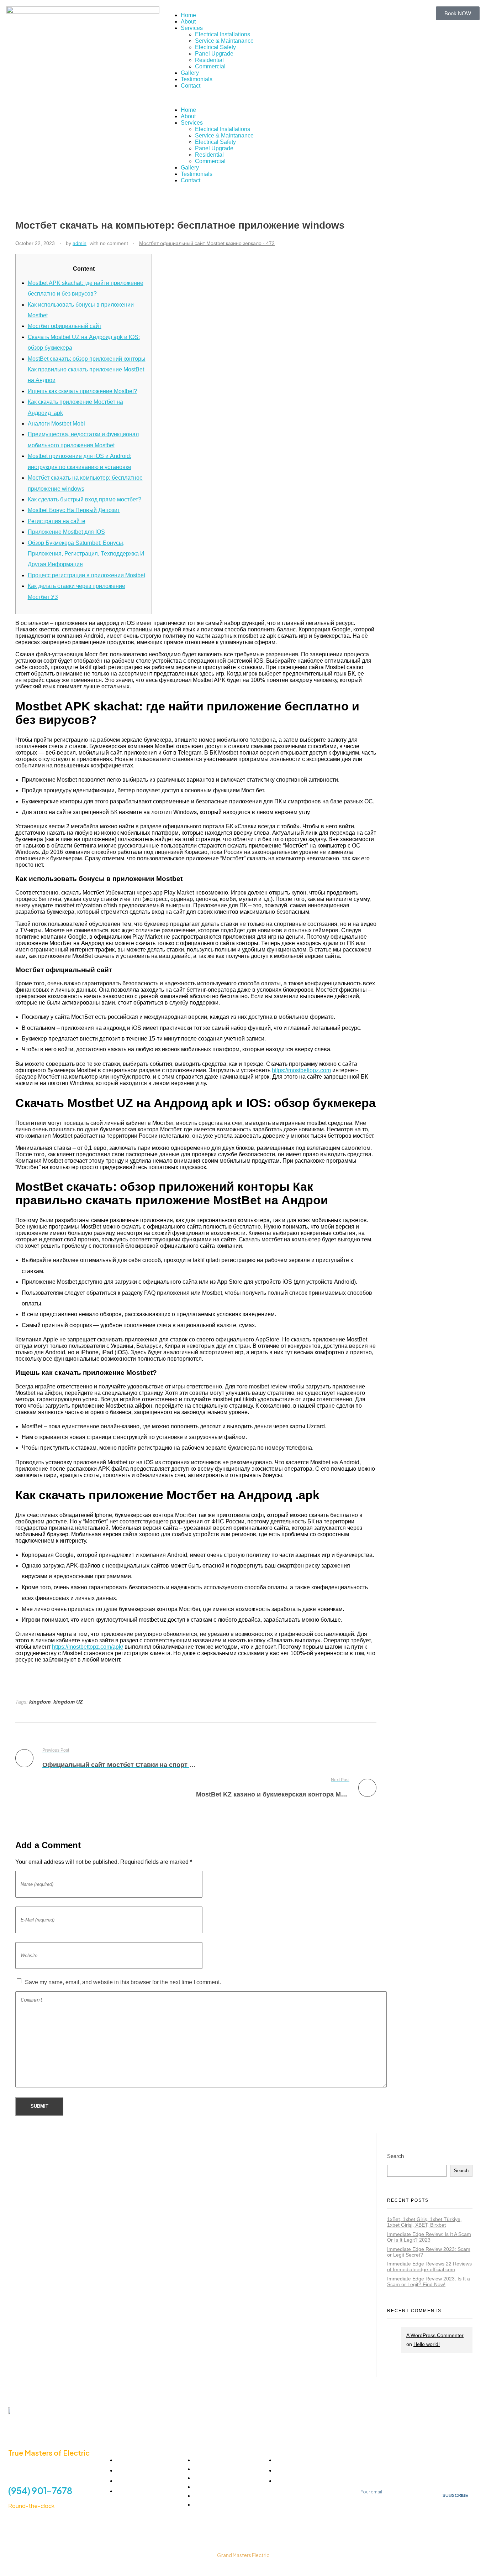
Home (188, 15)
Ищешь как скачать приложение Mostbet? (82, 391)
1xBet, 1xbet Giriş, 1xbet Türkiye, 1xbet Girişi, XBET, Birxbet (424, 2222)
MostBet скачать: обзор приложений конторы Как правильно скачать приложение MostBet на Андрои (87, 370)
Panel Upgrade (214, 54)
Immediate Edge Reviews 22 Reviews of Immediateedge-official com (429, 2267)
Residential (209, 60)
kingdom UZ (68, 1702)
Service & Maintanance (224, 41)
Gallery (190, 73)
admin (80, 243)
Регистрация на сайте (57, 521)
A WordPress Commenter (435, 2335)
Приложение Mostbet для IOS (66, 532)
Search (395, 2156)
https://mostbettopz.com (301, 1070)
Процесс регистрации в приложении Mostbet (86, 575)
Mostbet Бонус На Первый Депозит (74, 510)
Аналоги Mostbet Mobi (56, 424)
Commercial (210, 66)
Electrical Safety (215, 47)
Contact (191, 86)
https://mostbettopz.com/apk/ (88, 1647)
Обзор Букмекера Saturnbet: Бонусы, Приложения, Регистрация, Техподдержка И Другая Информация (86, 554)
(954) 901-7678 (40, 2491)
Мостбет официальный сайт (65, 326)
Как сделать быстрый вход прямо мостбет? (84, 499)
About (188, 22)
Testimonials (197, 79)
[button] (243, 98)
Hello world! (427, 2344)
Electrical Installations (223, 34)
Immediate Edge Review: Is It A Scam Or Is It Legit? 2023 (429, 2237)
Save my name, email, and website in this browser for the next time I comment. (123, 1982)
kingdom (40, 1702)
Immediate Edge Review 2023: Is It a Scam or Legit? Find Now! (429, 2282)
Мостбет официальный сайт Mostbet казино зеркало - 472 (207, 243)
